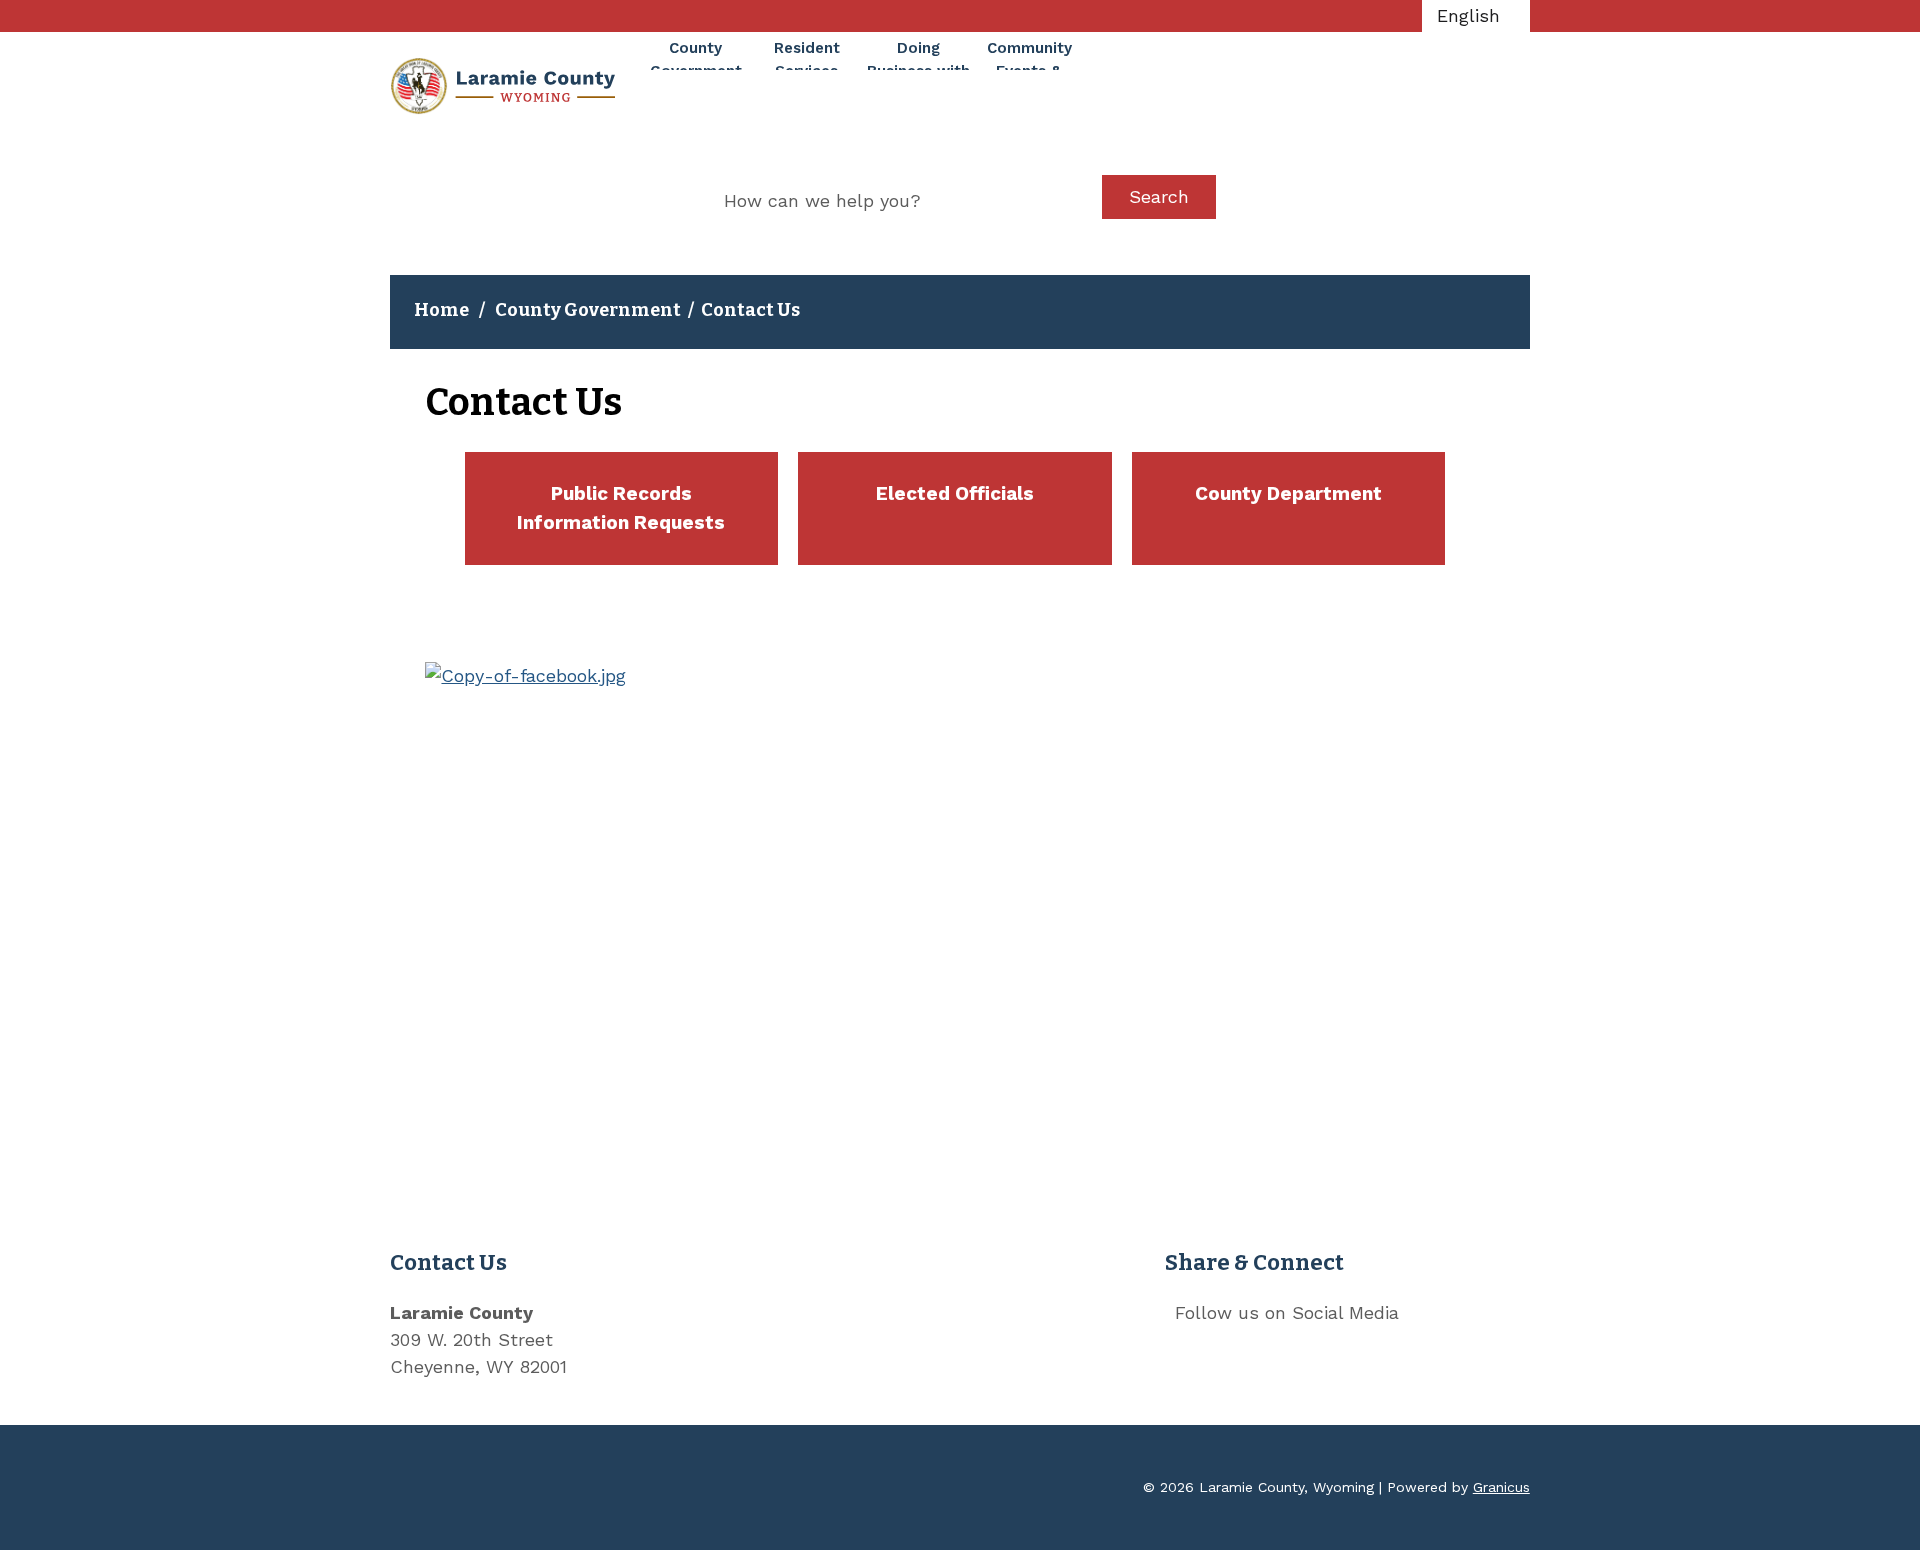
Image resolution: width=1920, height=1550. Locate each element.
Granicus (1501, 1487)
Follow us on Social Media (1287, 1312)
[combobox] (1476, 16)
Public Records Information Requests (621, 508)
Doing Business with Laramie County (918, 54)
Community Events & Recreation (1029, 54)
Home (441, 310)
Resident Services (807, 54)
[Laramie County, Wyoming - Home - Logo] (502, 86)
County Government (588, 310)
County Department (1288, 493)
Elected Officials (955, 493)
